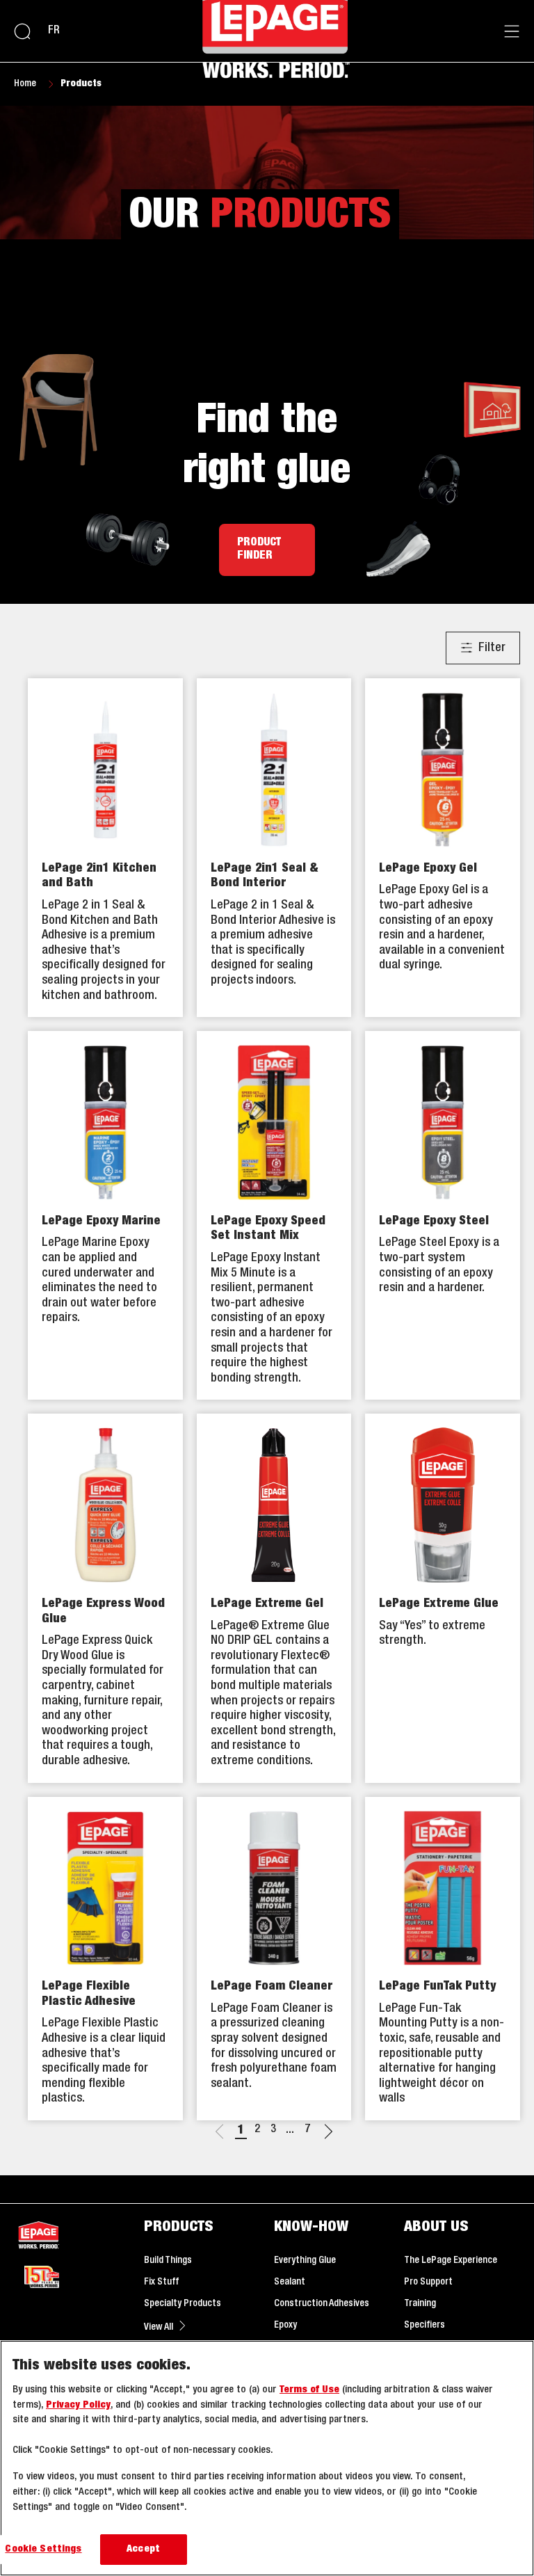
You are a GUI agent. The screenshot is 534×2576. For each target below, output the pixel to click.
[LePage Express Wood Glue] (105, 1598)
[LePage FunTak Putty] (443, 1959)
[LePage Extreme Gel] (274, 1598)
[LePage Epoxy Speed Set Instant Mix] (274, 1215)
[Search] (22, 31)
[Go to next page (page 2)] (328, 2134)
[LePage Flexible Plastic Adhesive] (105, 1959)
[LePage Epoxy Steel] (443, 1215)
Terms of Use (309, 2390)
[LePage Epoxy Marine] (105, 1215)
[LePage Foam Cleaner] (274, 1959)
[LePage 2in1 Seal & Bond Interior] (274, 848)
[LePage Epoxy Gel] (443, 848)
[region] (267, 2458)
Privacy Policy (78, 2405)
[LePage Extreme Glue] (443, 1598)
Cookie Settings (43, 2549)
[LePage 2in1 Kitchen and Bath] (105, 848)
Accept (143, 2549)
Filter (492, 648)
